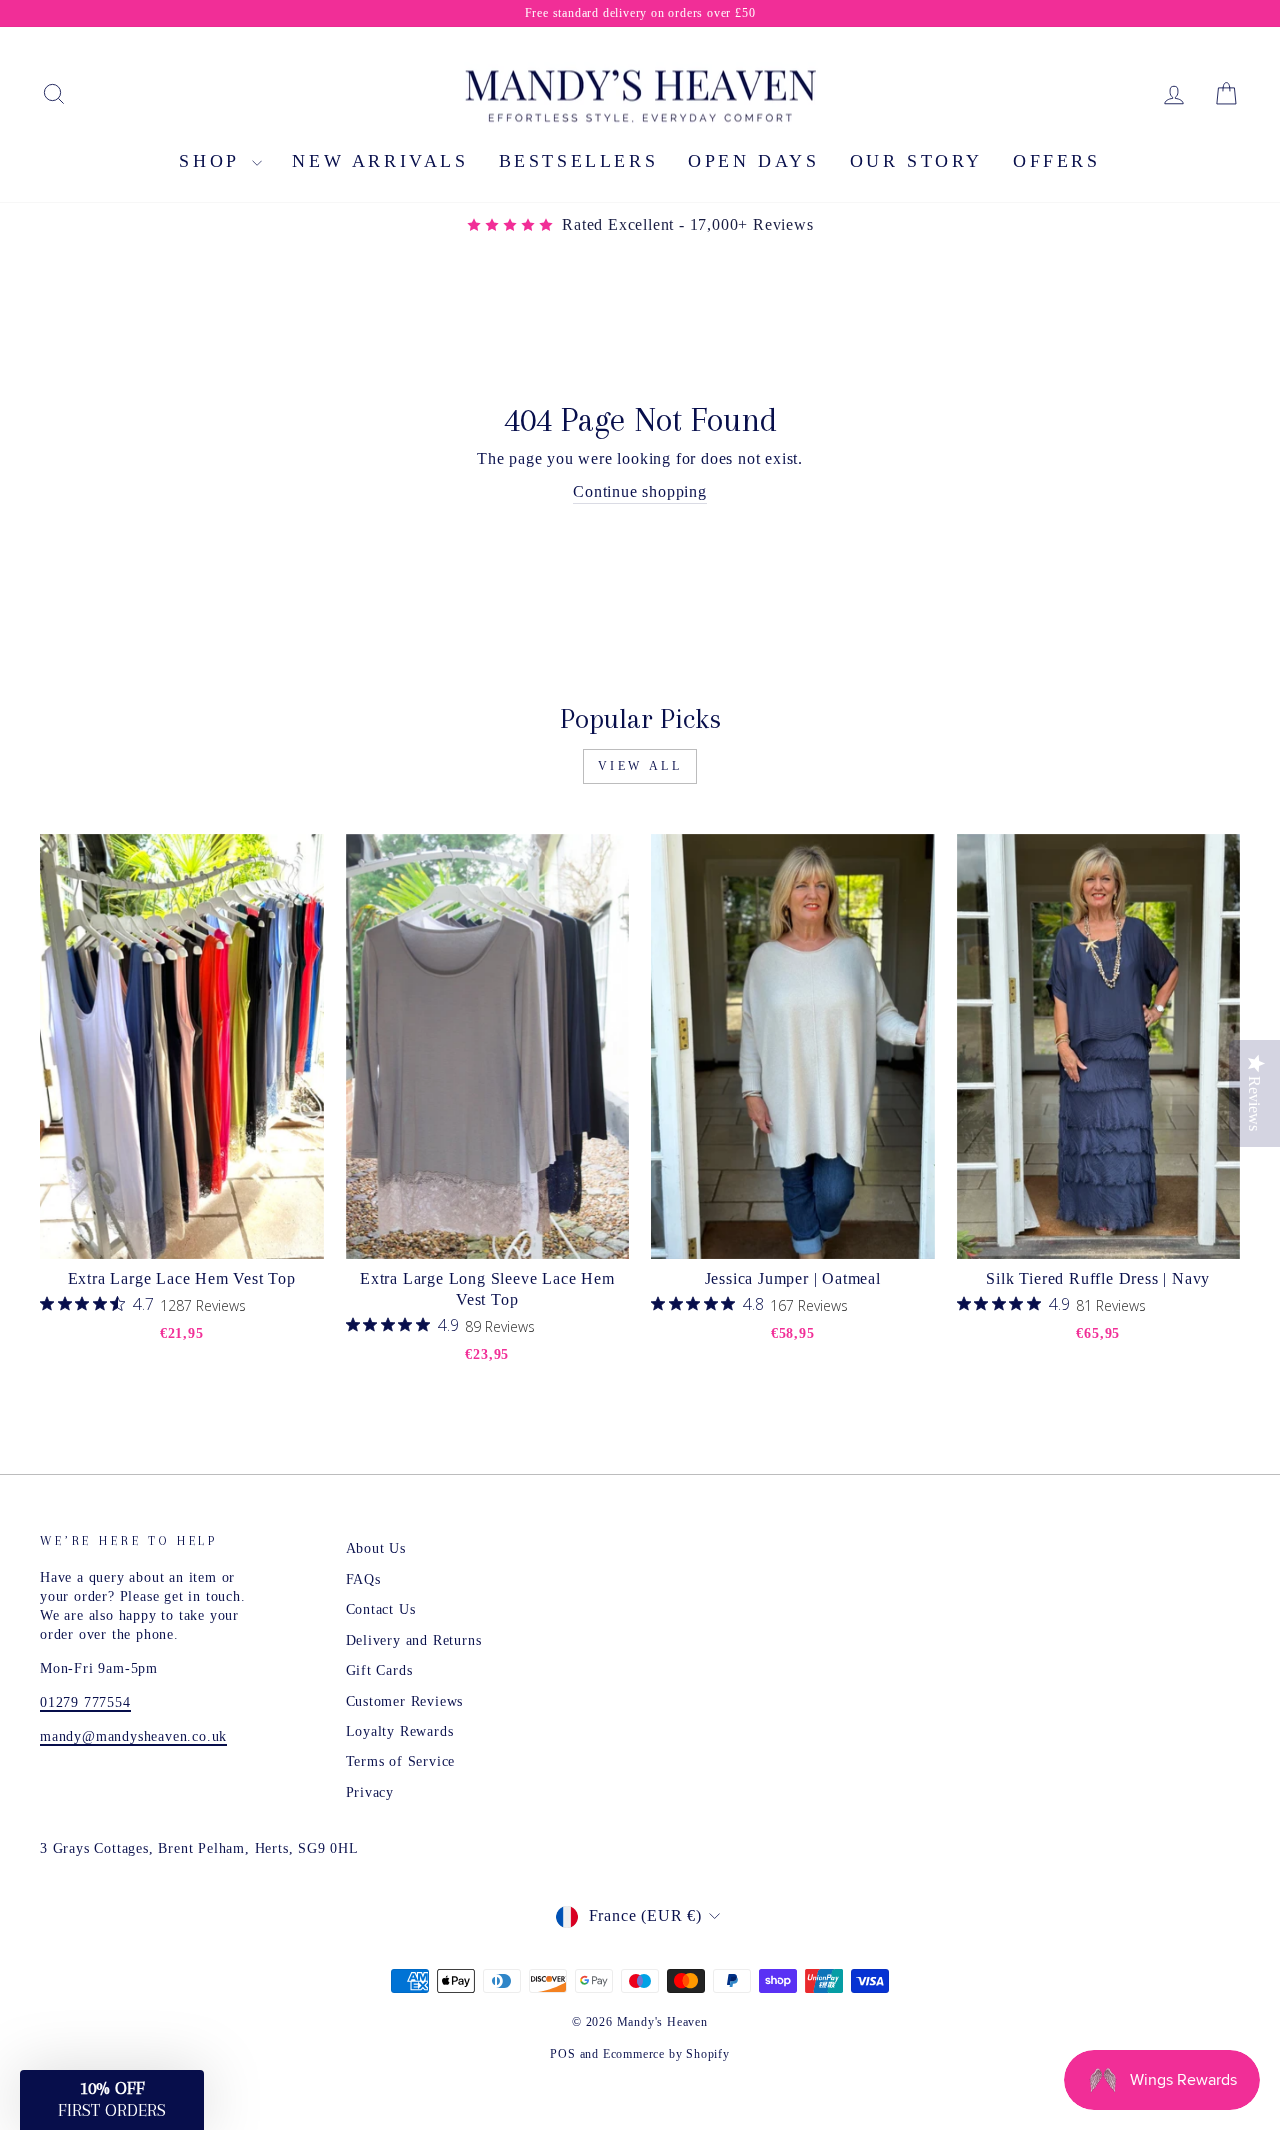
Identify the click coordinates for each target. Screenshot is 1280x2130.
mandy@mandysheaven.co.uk (133, 1736)
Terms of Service (401, 1761)
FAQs (363, 1579)
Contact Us (381, 1609)
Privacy (370, 1792)
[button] (112, 2100)
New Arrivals (380, 161)
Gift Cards (379, 1670)
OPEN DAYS (753, 161)
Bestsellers (579, 161)
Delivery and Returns (414, 1640)
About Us (376, 1548)
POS (562, 2054)
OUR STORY (916, 161)
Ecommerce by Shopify (666, 2054)
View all (640, 766)
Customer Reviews (405, 1701)
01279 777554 (85, 1702)
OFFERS (1057, 161)
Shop (213, 161)
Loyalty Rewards (400, 1731)
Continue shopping (640, 491)
